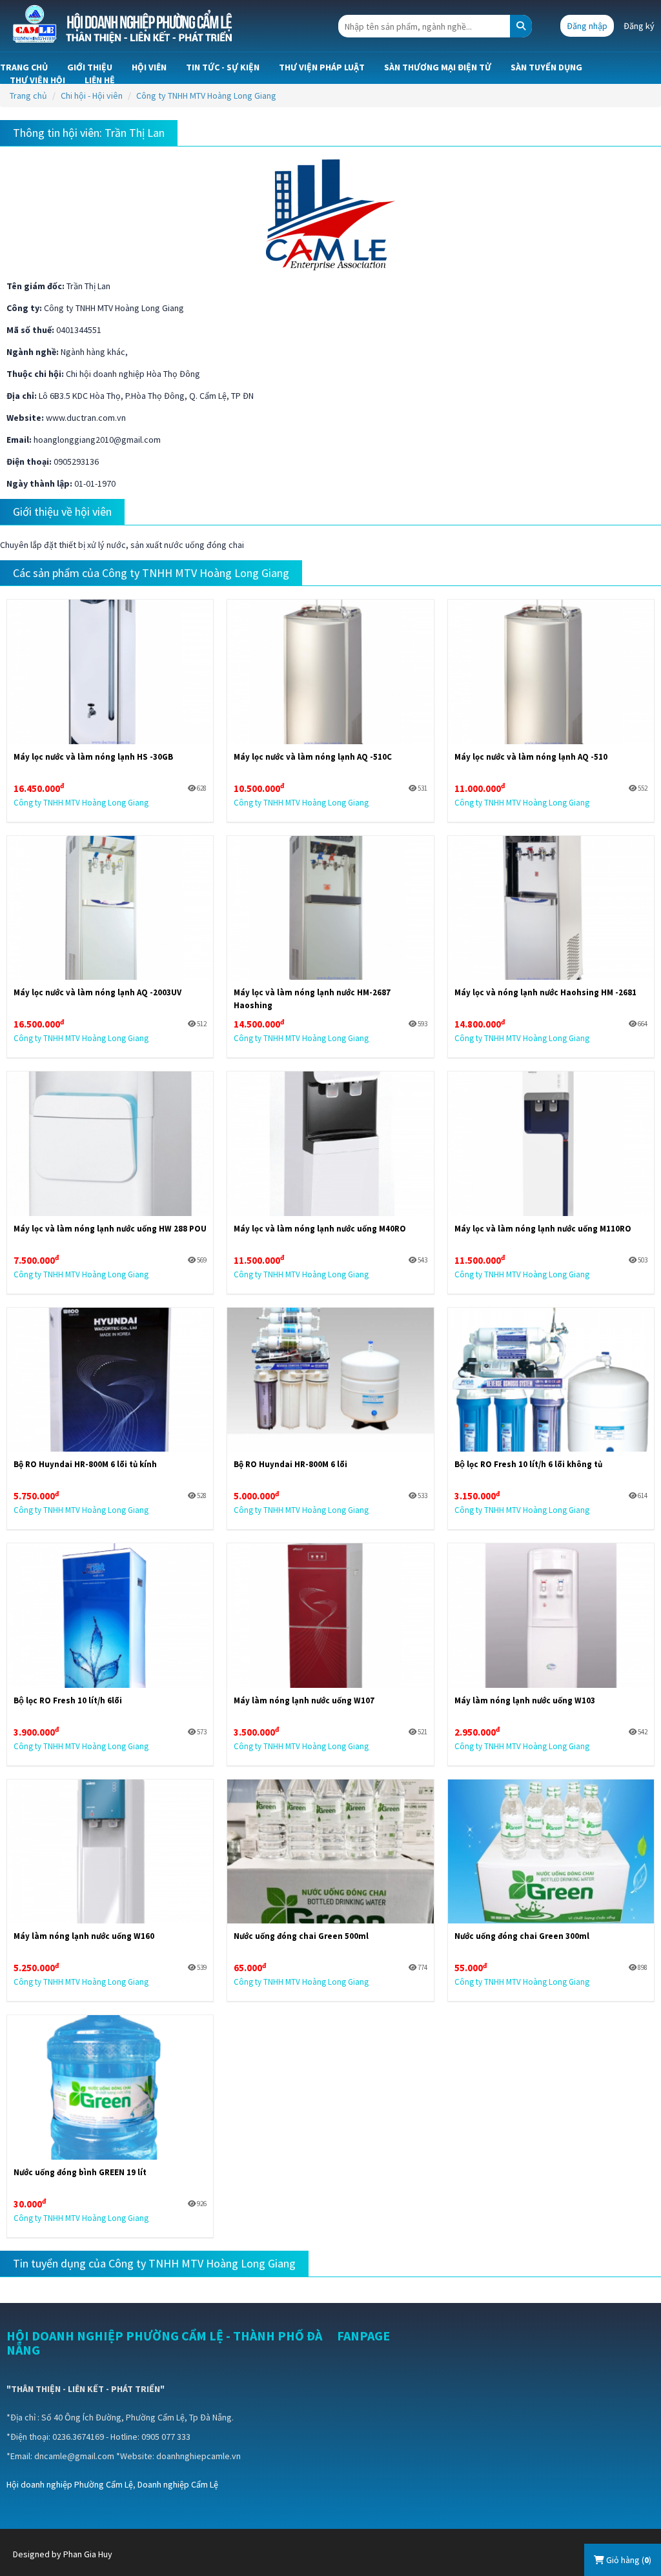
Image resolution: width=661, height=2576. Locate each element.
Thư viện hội (37, 80)
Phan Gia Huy (88, 2554)
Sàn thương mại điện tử (438, 67)
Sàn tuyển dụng (546, 67)
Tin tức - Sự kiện (223, 67)
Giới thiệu (90, 67)
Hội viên (149, 67)
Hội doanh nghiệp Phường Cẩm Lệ (70, 2484)
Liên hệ (100, 80)
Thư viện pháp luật (322, 67)
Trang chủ (24, 67)
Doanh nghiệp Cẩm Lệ (178, 2484)
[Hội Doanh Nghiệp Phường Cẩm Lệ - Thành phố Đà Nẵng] (125, 25)
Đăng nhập (587, 26)
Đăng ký (639, 26)
